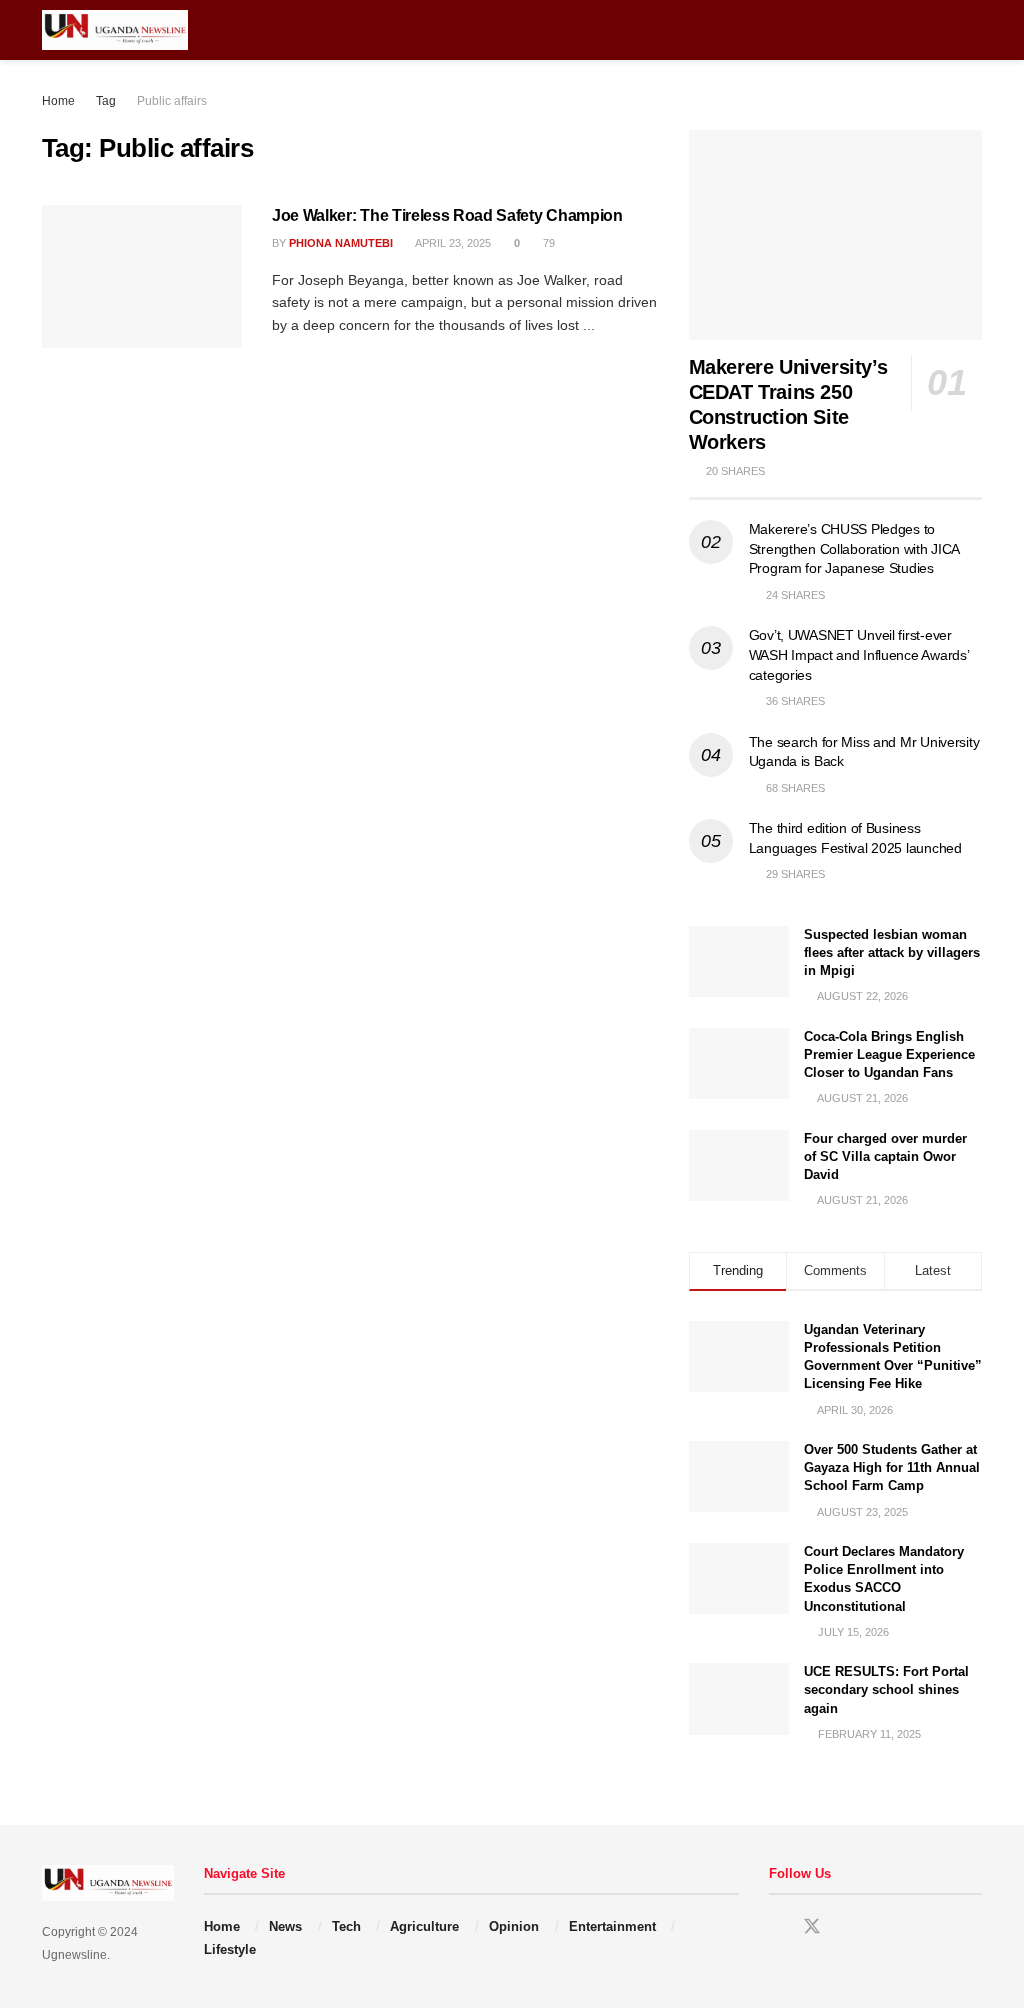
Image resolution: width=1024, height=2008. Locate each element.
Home (58, 101)
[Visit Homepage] (115, 30)
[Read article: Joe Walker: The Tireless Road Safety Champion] (142, 276)
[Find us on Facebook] (776, 1927)
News (285, 1926)
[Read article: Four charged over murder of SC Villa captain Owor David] (739, 1166)
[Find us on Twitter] (812, 1927)
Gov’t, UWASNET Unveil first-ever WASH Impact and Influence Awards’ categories (859, 654)
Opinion (514, 1926)
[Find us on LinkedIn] (848, 1927)
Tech (346, 1926)
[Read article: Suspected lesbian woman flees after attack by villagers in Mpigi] (739, 962)
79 (547, 243)
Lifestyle (230, 1949)
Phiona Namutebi (341, 243)
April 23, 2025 (452, 243)
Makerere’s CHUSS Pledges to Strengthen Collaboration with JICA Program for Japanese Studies (854, 548)
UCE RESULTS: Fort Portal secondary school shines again (886, 1689)
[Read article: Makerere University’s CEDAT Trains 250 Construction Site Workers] (835, 235)
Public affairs (172, 101)
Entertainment (612, 1926)
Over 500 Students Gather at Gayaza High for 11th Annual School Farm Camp (892, 1467)
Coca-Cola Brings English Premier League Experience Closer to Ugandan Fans (889, 1054)
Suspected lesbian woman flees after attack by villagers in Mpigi (892, 952)
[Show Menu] (936, 30)
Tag (106, 101)
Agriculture (424, 1926)
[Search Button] (973, 30)
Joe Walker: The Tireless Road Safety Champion (447, 215)
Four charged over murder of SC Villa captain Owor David (885, 1156)
